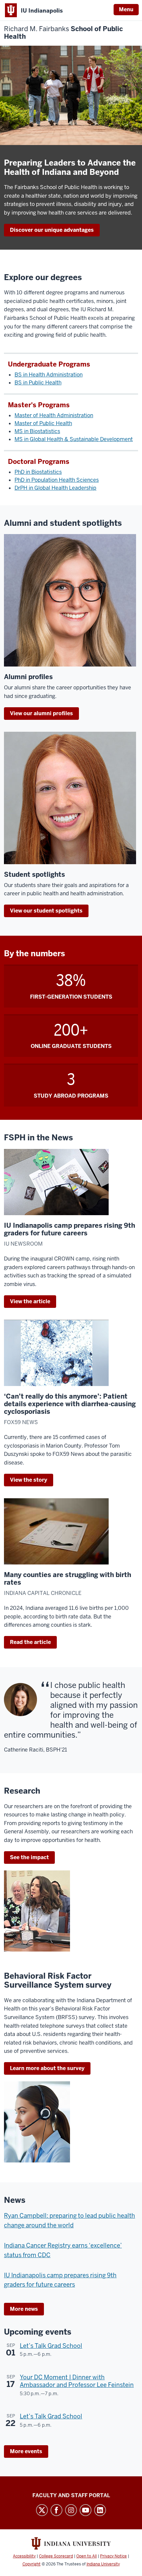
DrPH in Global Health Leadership (55, 488)
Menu (126, 9)
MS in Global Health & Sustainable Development (74, 439)
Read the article (30, 1642)
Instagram (71, 2510)
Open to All (87, 2556)
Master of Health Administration (54, 415)
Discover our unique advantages (52, 230)
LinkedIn (100, 2510)
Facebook (56, 2510)
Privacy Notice (113, 2556)
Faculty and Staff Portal (71, 2495)
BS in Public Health (38, 383)
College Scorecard (56, 2556)
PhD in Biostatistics (38, 472)
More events (26, 2451)
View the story (29, 1480)
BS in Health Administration (49, 375)
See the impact (29, 1857)
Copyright (32, 2564)
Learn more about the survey (47, 2068)
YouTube (86, 2510)
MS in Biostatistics (37, 431)
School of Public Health (63, 33)
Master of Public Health (43, 423)
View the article (30, 1301)
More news (24, 2309)
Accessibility (24, 2556)
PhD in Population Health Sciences (57, 480)
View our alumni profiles (41, 713)
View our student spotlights (46, 911)
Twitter (42, 2510)
